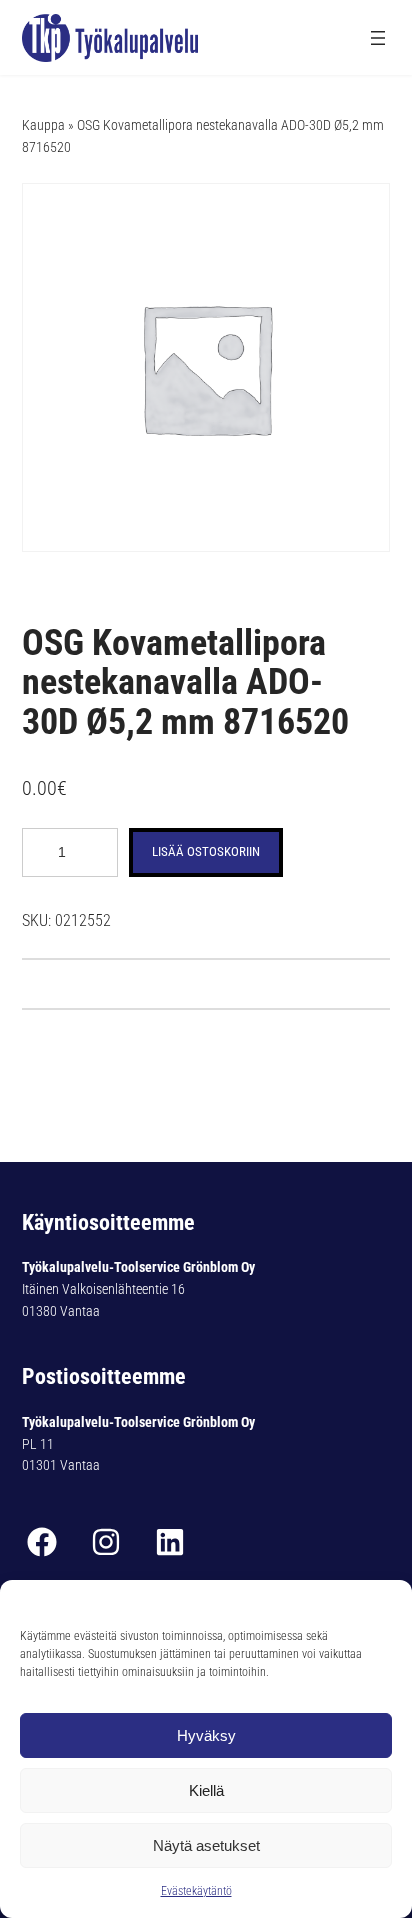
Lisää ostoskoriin (206, 851)
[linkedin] (170, 1542)
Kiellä (206, 1790)
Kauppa (43, 125)
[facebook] (42, 1542)
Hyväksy (206, 1735)
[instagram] (106, 1542)
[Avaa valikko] (378, 38)
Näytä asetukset (206, 1845)
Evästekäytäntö (196, 1891)
